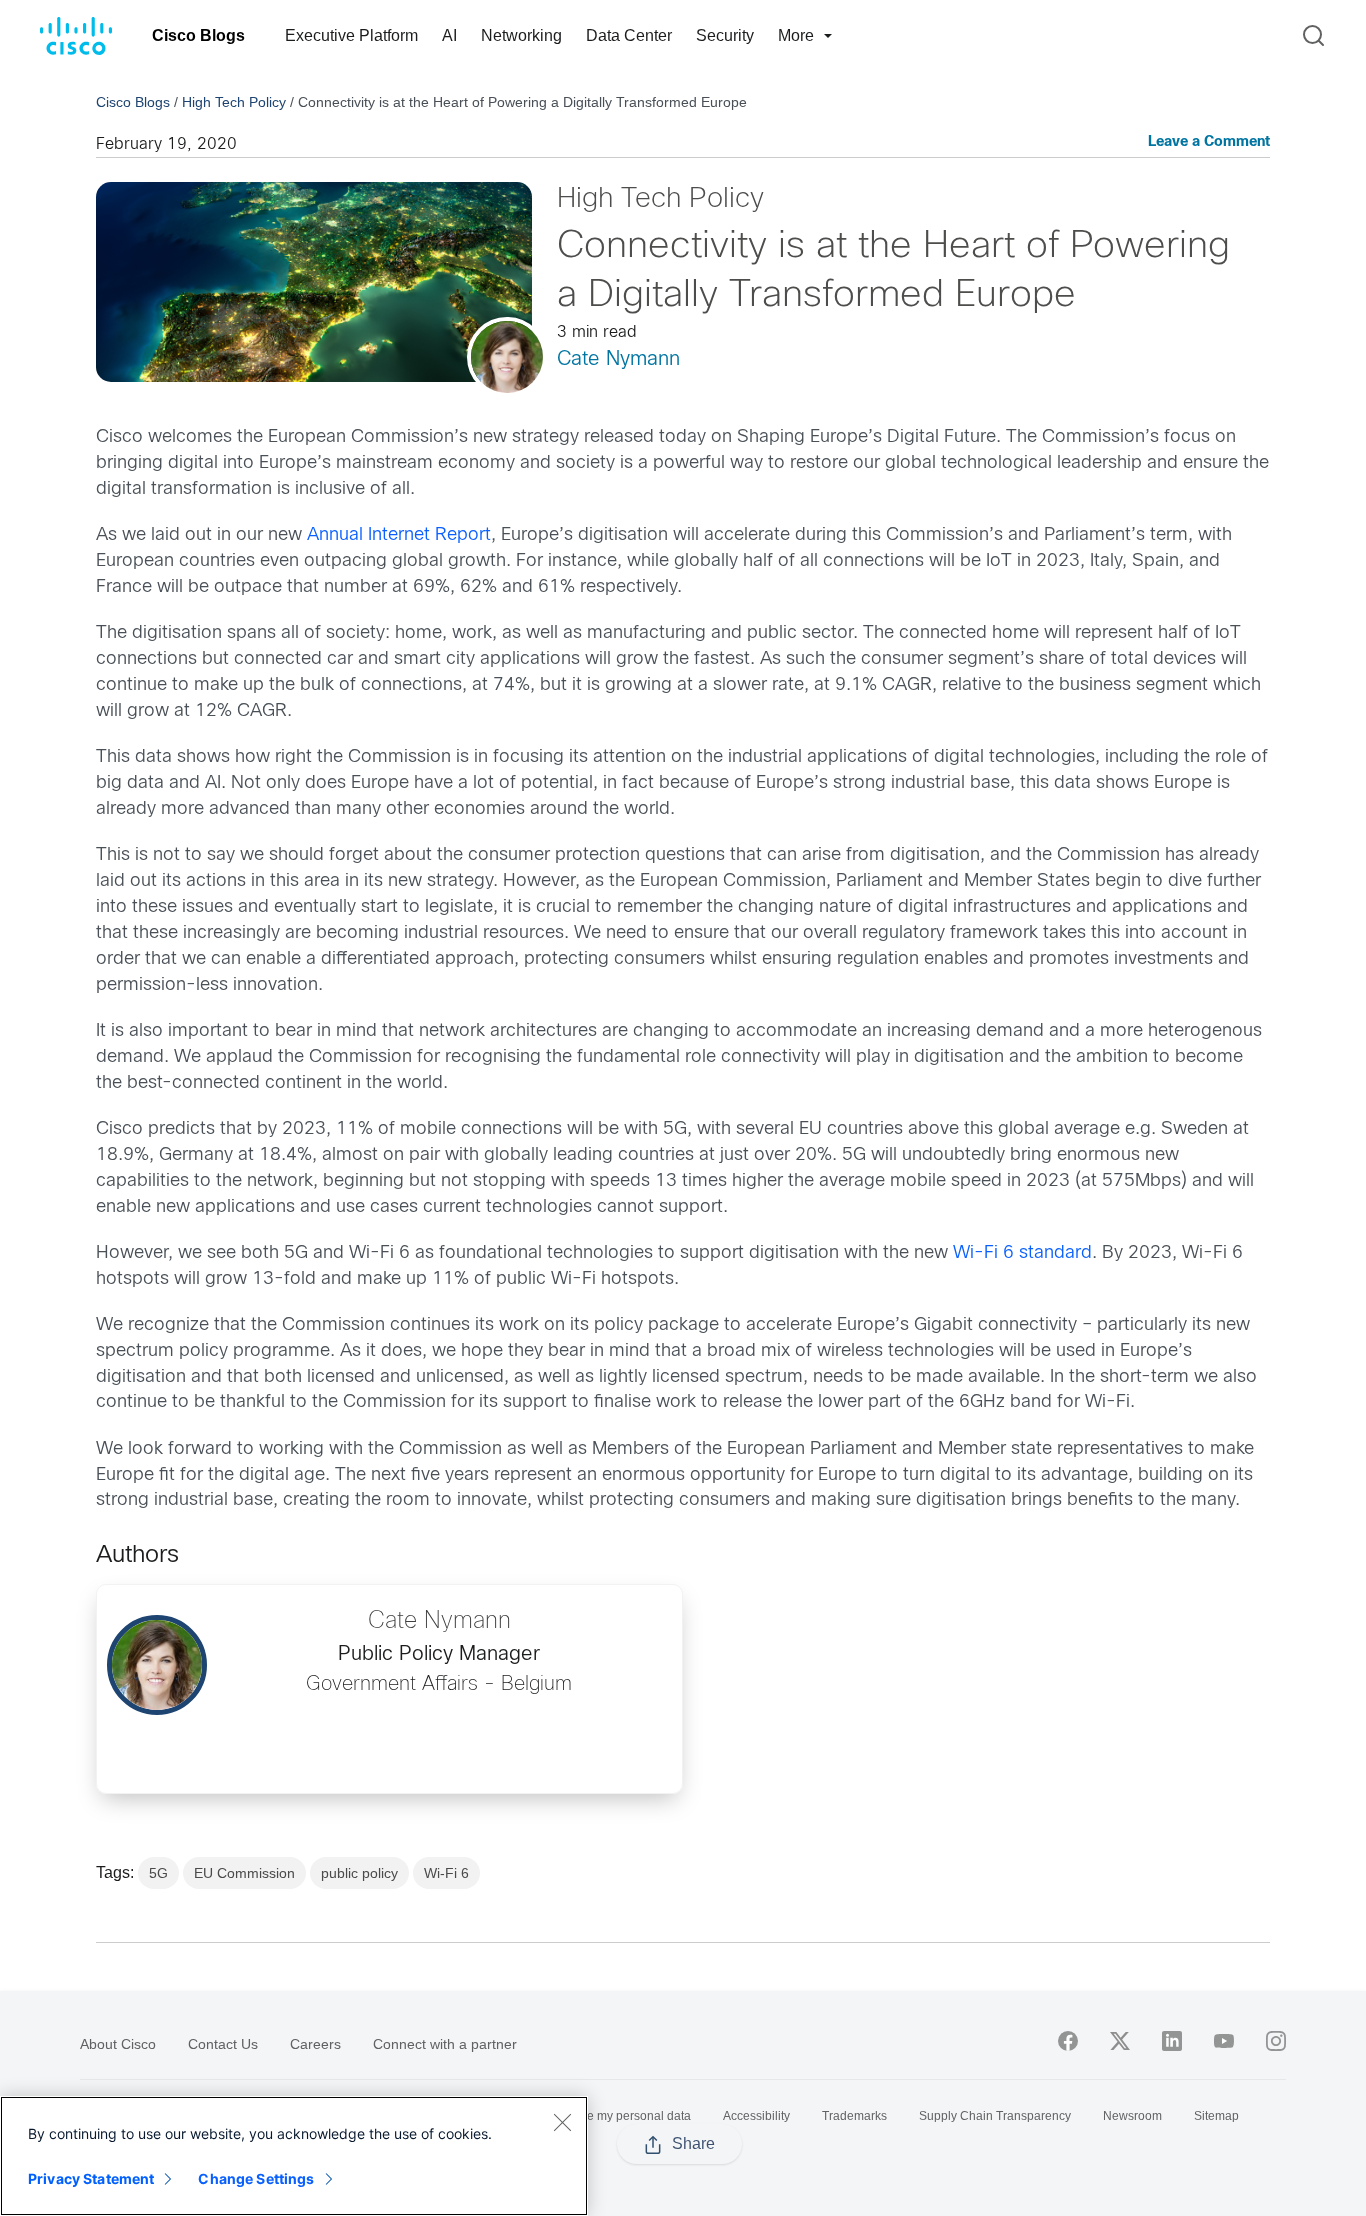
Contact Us (223, 2044)
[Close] (562, 2122)
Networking (521, 35)
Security (725, 35)
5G (158, 1873)
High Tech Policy (234, 102)
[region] (294, 2156)
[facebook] (1068, 2041)
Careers (315, 2044)
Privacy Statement (91, 2178)
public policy (359, 1873)
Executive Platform (351, 35)
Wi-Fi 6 (446, 1873)
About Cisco (118, 2044)
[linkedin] (1172, 2041)
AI (449, 35)
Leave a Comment (1209, 142)
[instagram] (1276, 2041)
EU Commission (244, 1873)
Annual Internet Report (399, 535)
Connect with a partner (445, 2044)
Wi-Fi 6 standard (1022, 1253)
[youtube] (1224, 2041)
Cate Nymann (618, 359)
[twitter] (1120, 2041)
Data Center (629, 35)
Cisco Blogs (198, 35)
